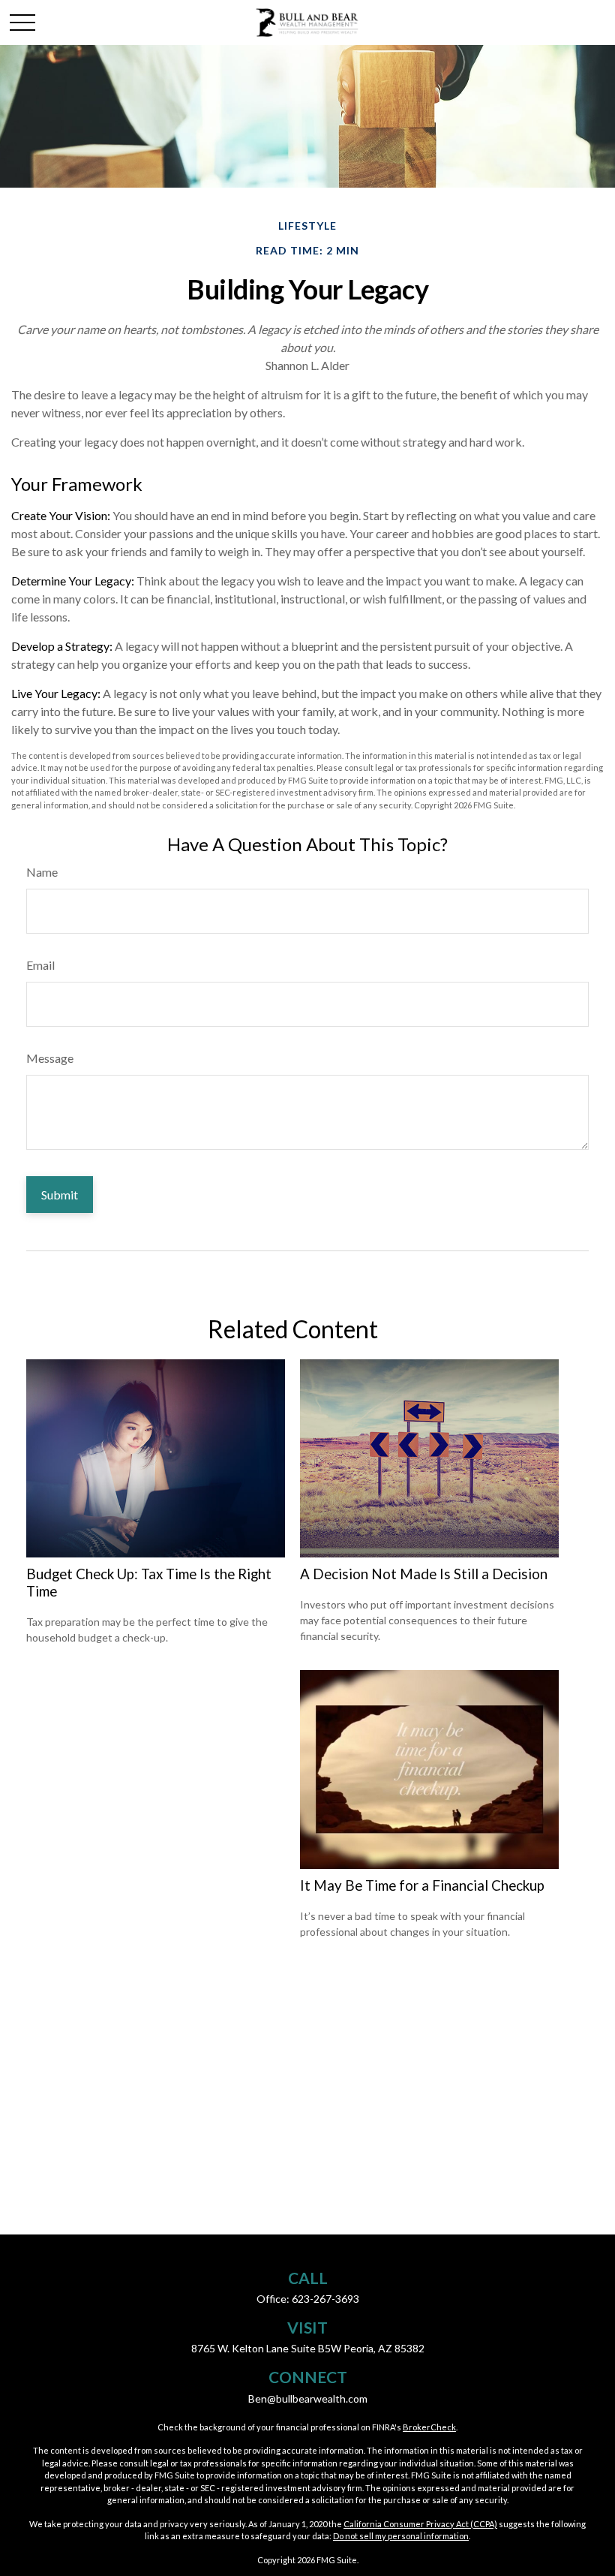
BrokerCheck (429, 2427)
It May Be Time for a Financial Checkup (422, 1885)
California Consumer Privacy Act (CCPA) (420, 2524)
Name (42, 872)
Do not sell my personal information (401, 2536)
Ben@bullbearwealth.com (308, 2398)
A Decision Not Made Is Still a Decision (424, 1574)
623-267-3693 (325, 2299)
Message (50, 1058)
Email (40, 965)
